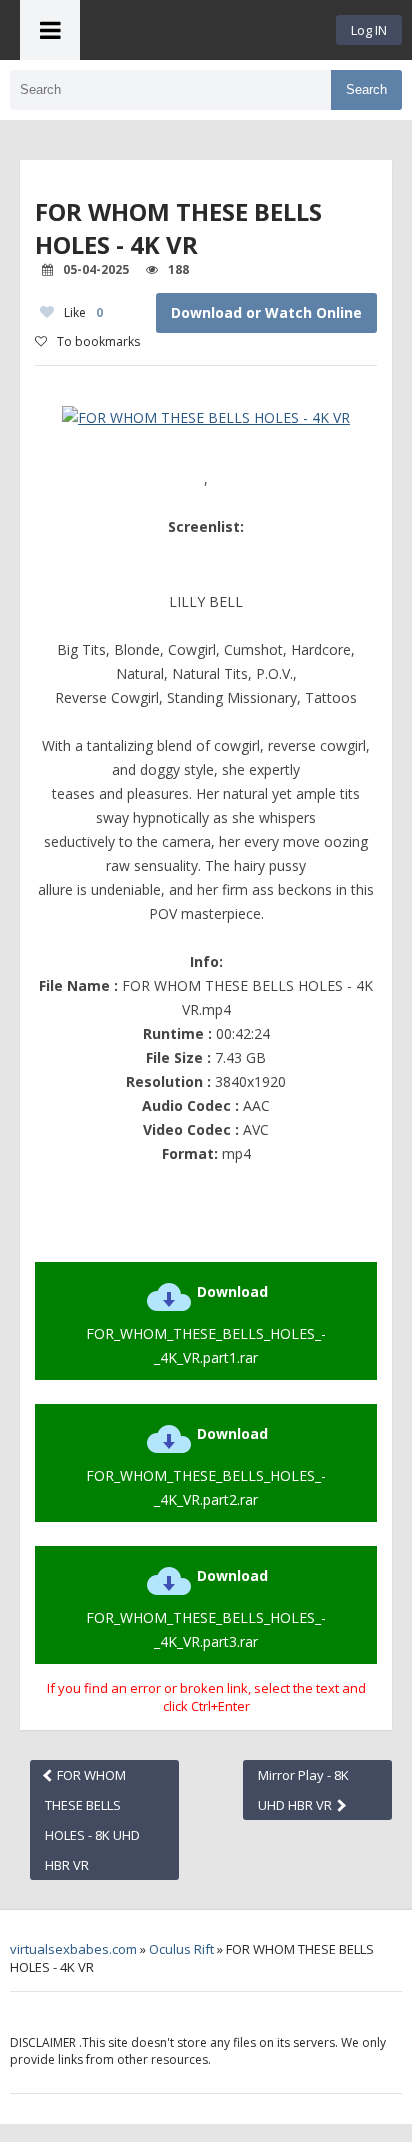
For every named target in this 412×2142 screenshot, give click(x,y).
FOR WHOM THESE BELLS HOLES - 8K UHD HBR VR (92, 1820)
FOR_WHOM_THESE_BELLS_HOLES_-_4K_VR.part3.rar (206, 1608)
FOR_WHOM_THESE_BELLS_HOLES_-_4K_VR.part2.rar (206, 1466)
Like (83, 312)
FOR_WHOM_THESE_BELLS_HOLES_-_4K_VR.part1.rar (206, 1324)
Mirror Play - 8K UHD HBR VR (303, 1790)
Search (366, 89)
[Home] (208, 30)
